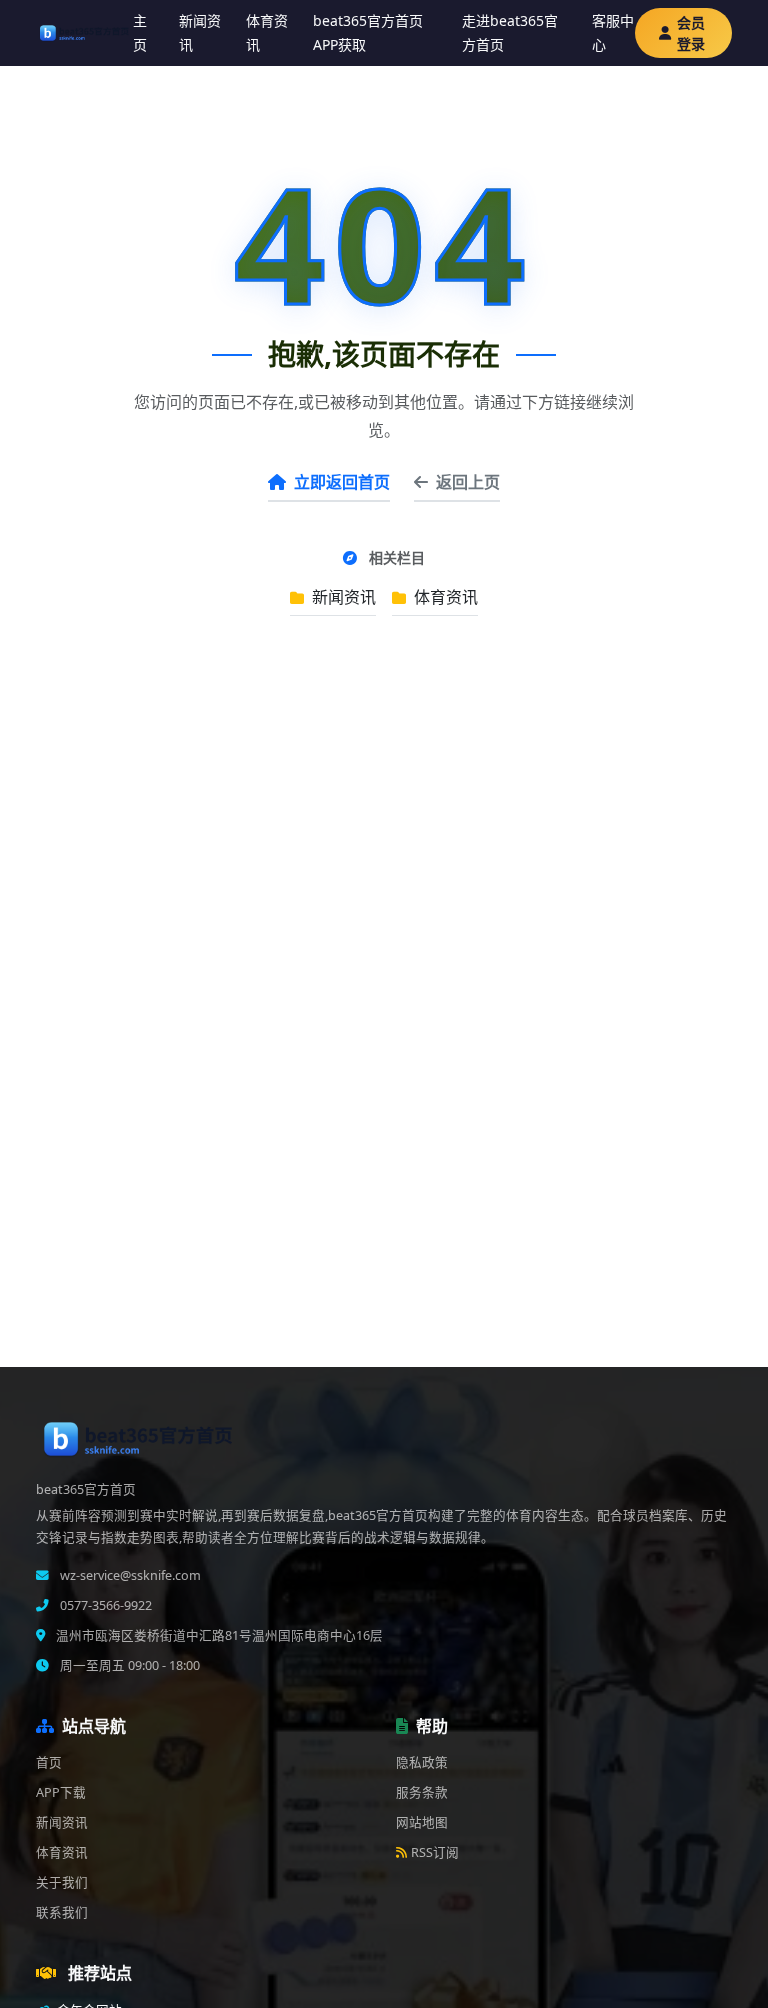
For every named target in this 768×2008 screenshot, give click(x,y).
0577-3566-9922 (104, 1605)
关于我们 (62, 1882)
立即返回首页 (342, 482)
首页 (49, 1762)
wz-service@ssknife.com (129, 1575)
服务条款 (422, 1792)
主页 (140, 33)
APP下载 (61, 1792)
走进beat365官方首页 (510, 33)
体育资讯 (267, 33)
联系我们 (62, 1912)
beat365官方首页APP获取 (368, 33)
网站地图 (422, 1822)
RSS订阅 (435, 1852)
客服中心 (613, 33)
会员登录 (691, 33)
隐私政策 (422, 1762)
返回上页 (468, 482)
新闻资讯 (200, 33)
